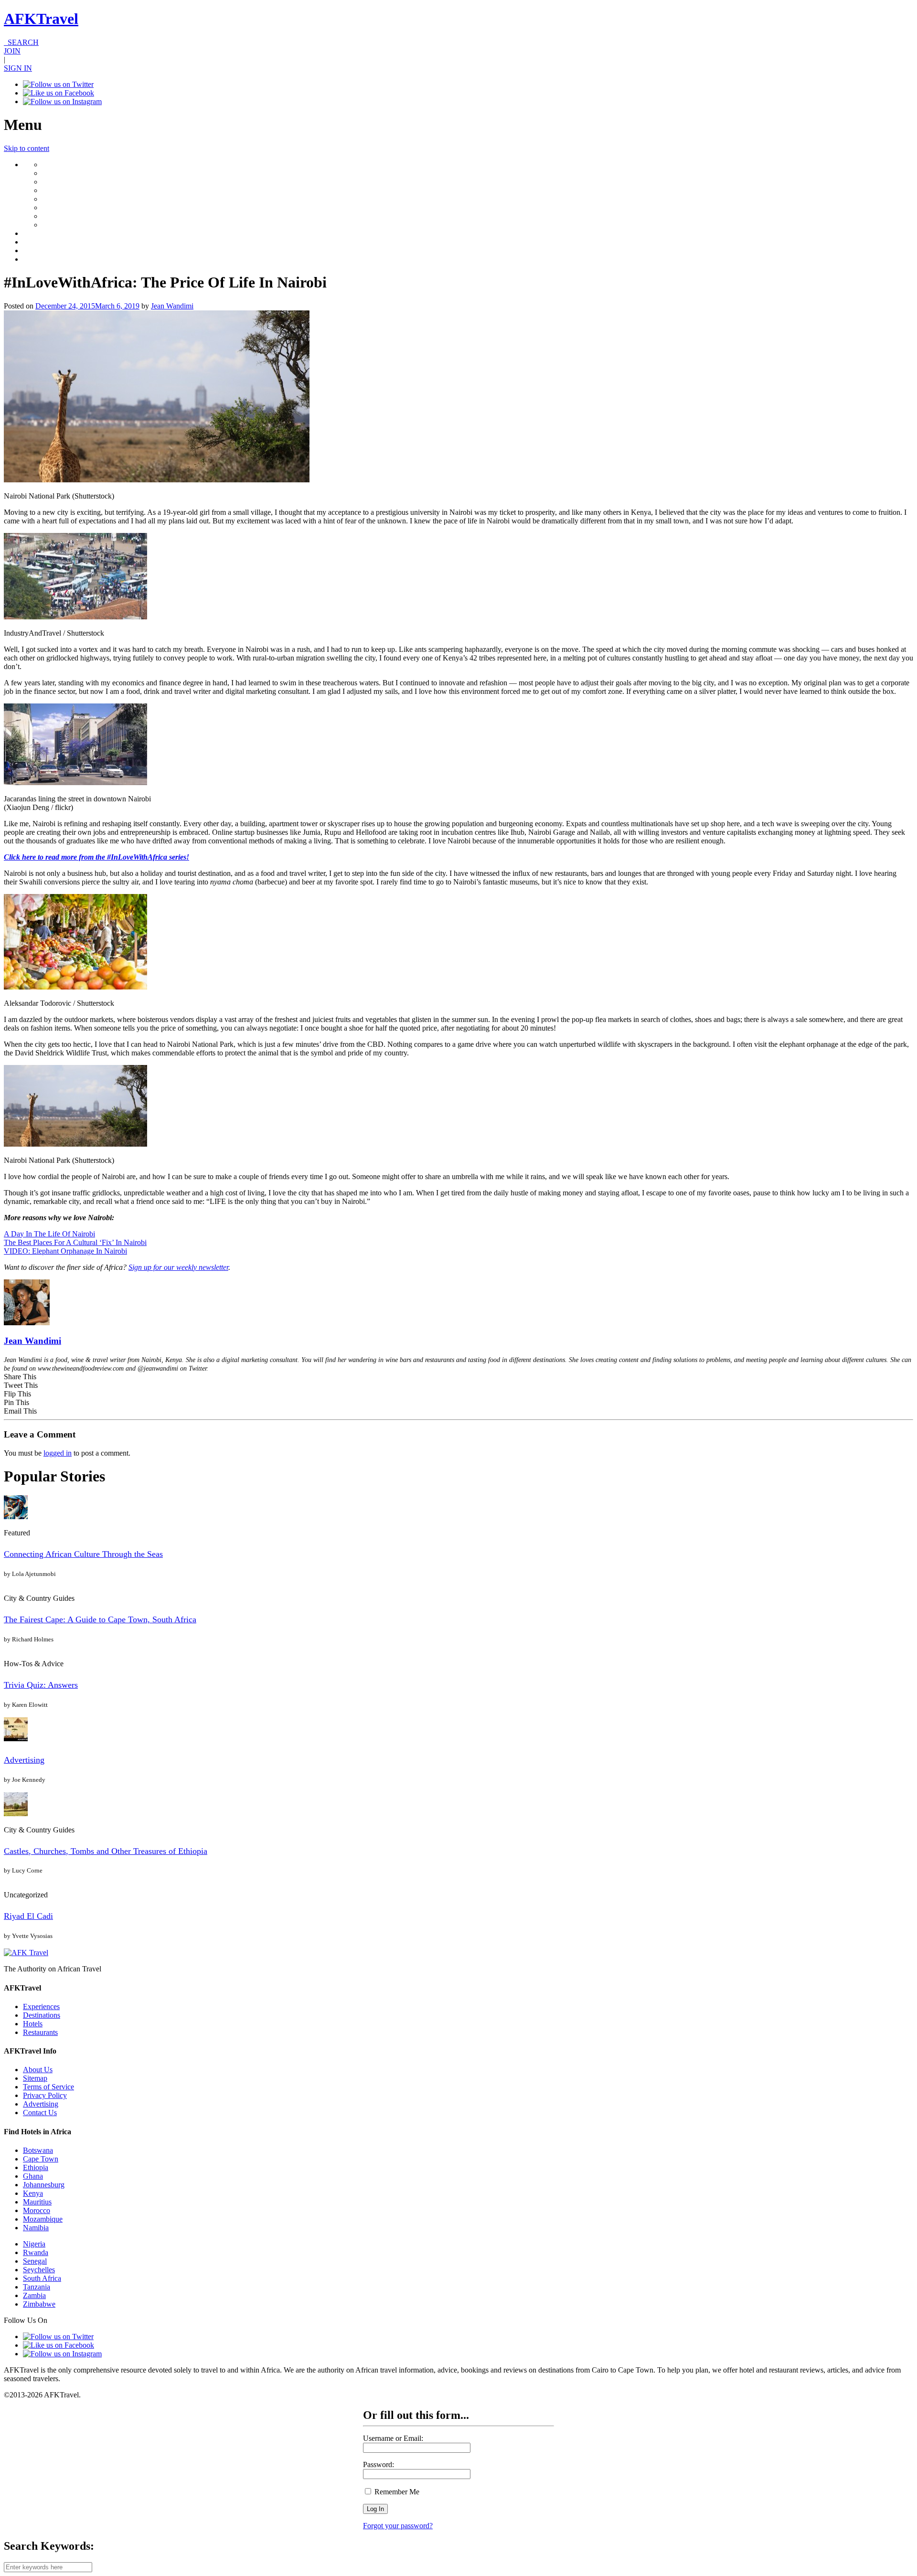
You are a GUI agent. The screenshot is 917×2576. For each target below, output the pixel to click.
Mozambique (43, 2219)
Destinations (42, 2015)
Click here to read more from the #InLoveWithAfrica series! (96, 857)
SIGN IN (18, 68)
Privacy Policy (45, 2095)
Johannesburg (44, 2185)
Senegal (35, 2261)
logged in (58, 1453)
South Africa (42, 2278)
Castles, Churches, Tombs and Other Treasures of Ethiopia (106, 1851)
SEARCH (21, 42)
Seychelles (39, 2270)
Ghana (33, 2176)
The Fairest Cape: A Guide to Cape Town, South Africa (100, 1619)
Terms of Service (48, 2087)
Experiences (41, 2007)
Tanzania (37, 2287)
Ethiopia (36, 2167)
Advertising (24, 1760)
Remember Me (396, 2492)
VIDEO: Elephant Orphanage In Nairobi (65, 1251)
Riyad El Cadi (28, 1916)
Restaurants (40, 2032)
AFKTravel (41, 19)
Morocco (37, 2210)
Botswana (38, 2150)
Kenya (33, 2193)
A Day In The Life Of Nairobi (49, 1234)
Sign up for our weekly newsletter (178, 1267)
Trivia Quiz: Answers (41, 1685)
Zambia (34, 2295)
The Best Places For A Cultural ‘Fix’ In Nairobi (75, 1242)
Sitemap (35, 2078)
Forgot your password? (398, 2526)
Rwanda (36, 2252)
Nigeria (34, 2244)
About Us (38, 2070)
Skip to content (27, 148)
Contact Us (40, 2113)
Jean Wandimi (172, 306)
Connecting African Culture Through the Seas (83, 1554)
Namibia (36, 2228)
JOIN (12, 51)
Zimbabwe (39, 2304)
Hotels (33, 2024)
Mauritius (37, 2202)
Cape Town (41, 2159)
